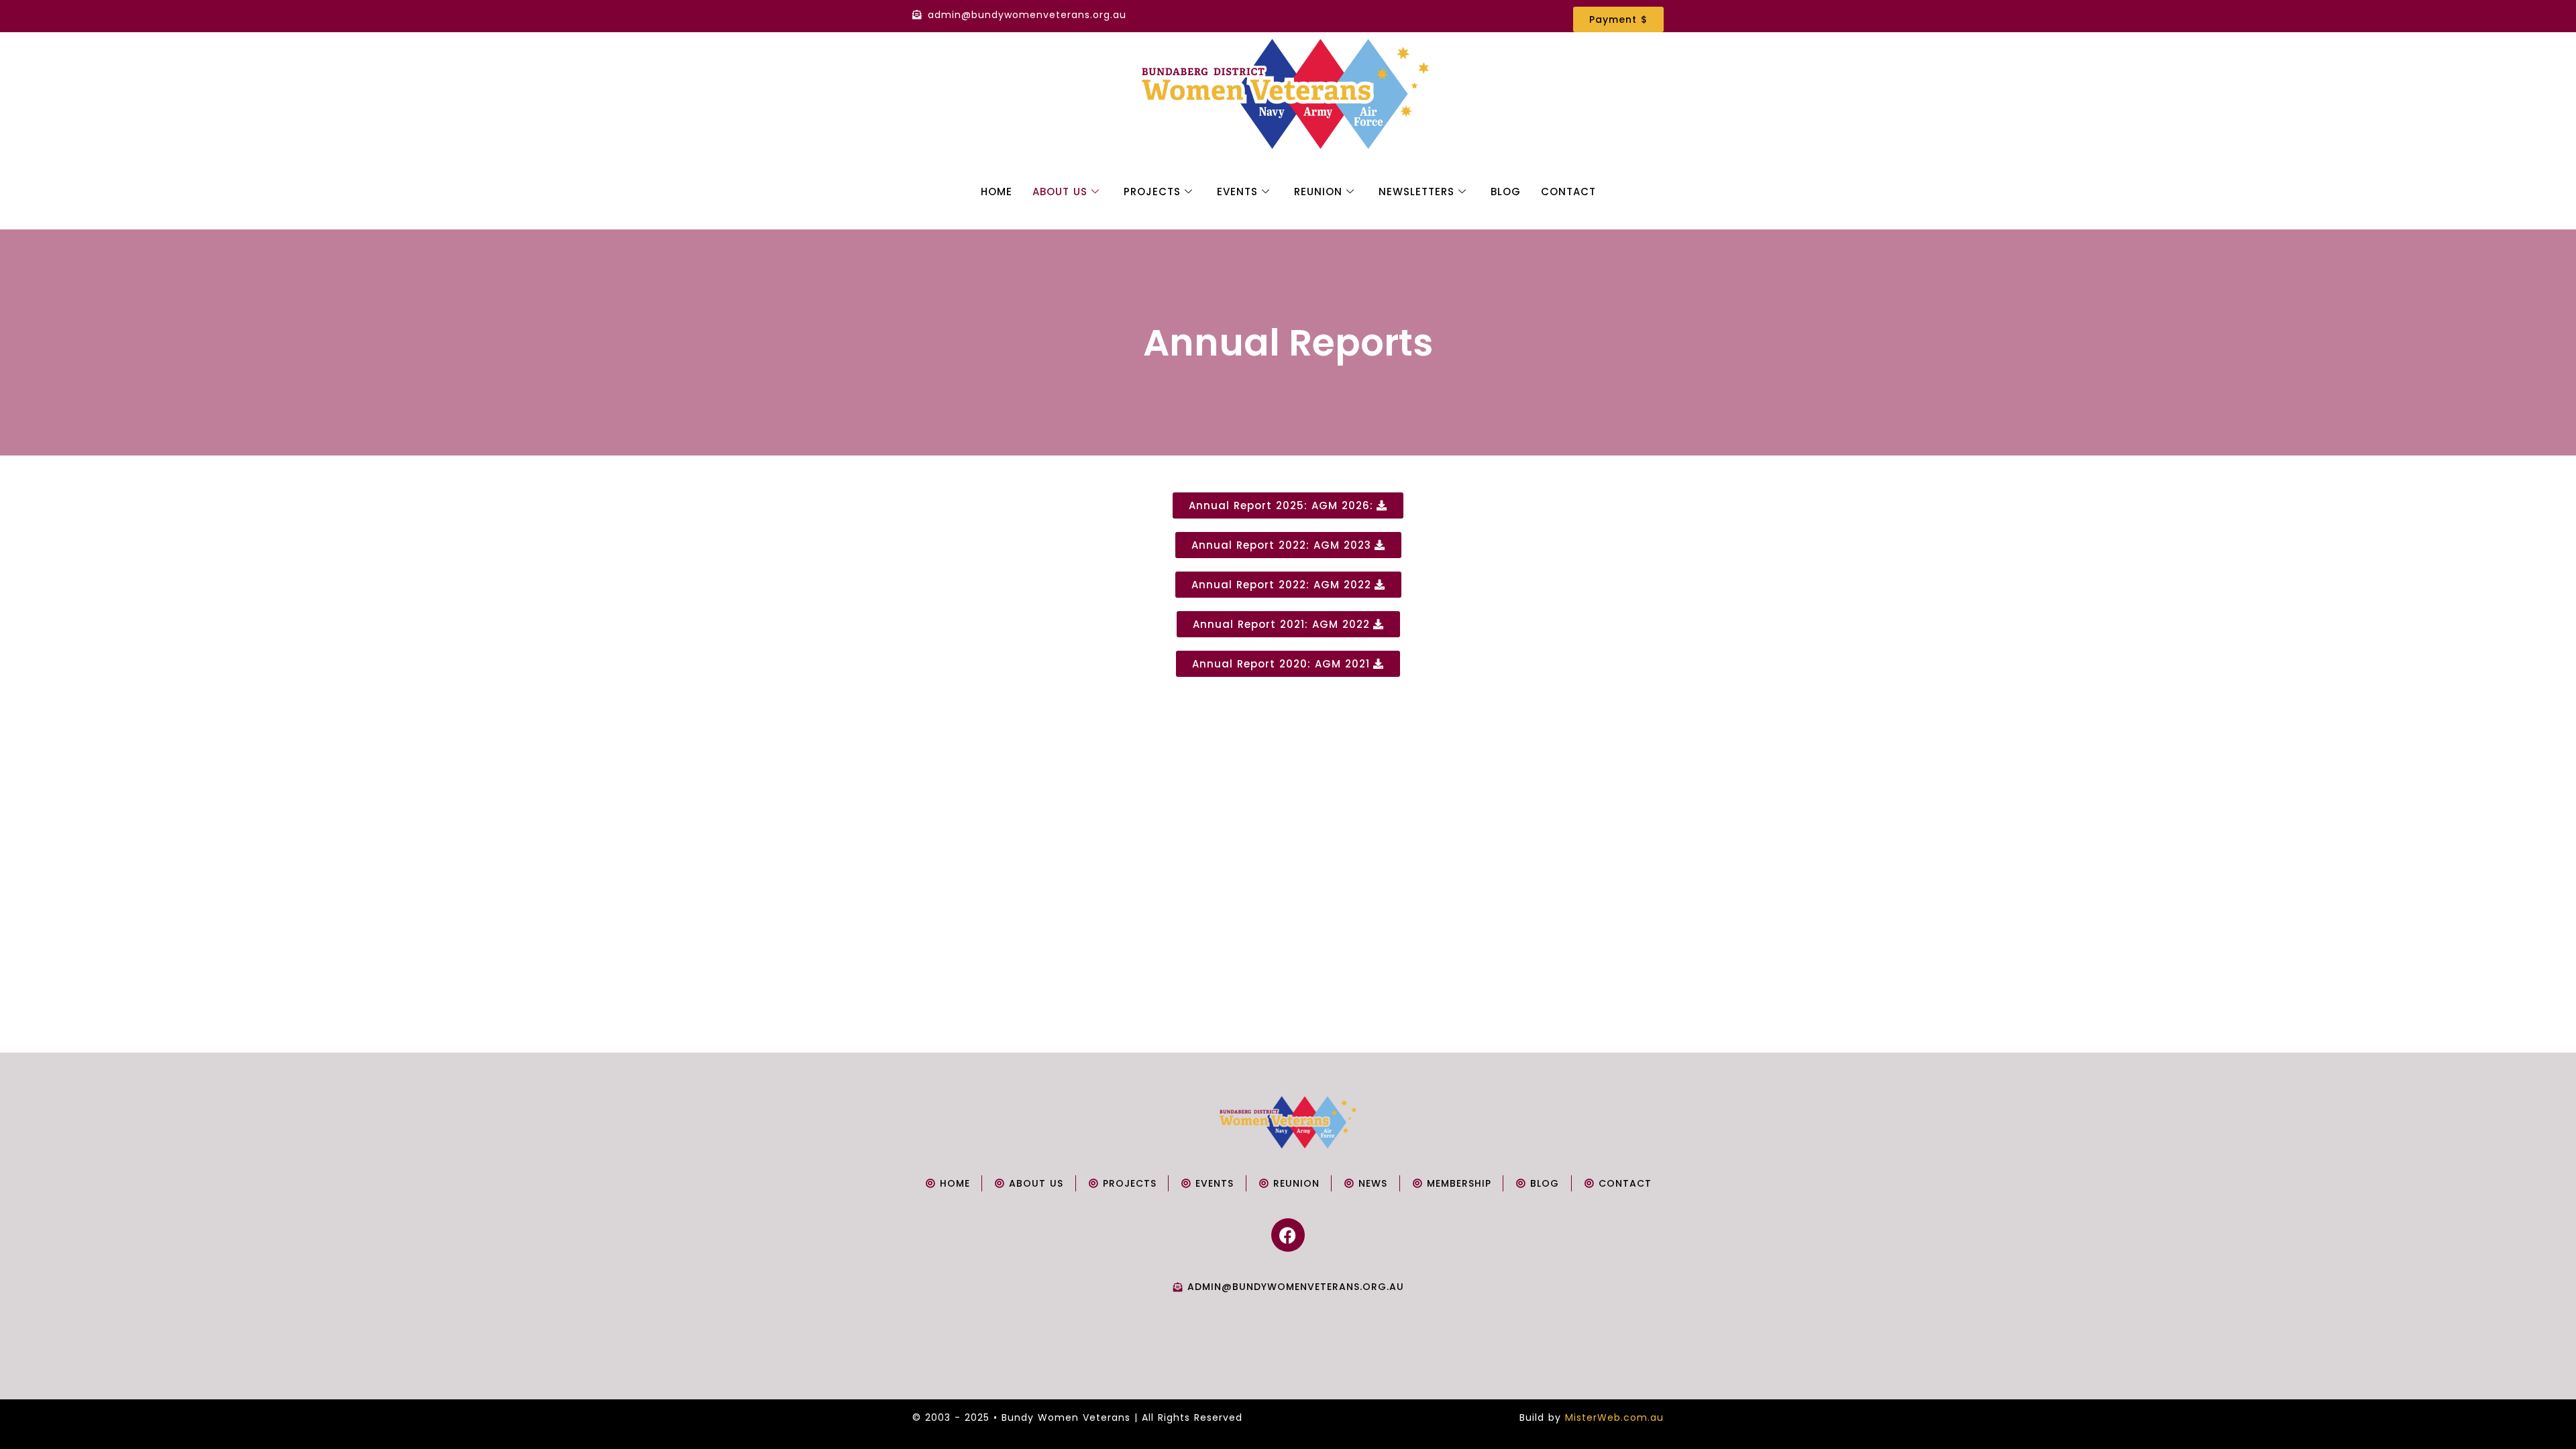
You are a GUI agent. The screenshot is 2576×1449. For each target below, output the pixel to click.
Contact (1568, 192)
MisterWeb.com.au (1614, 1417)
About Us (1060, 192)
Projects (1152, 192)
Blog (1506, 192)
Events (1237, 192)
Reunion (1318, 192)
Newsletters (1416, 192)
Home (997, 192)
